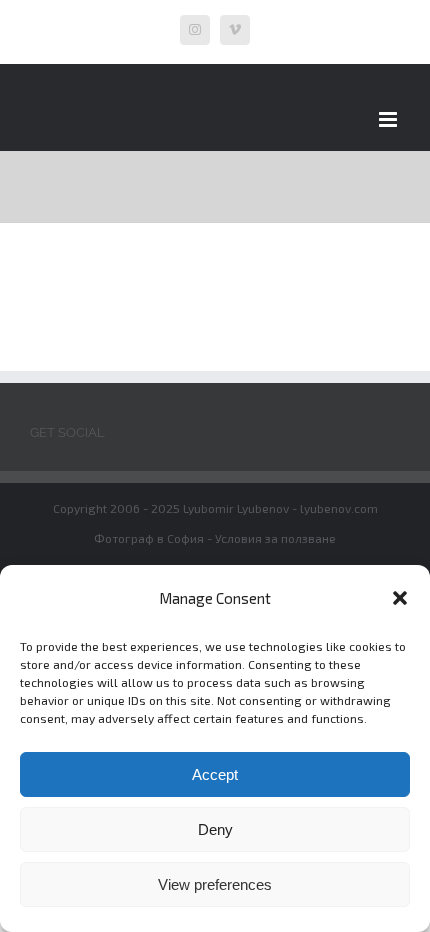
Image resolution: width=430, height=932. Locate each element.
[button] (400, 598)
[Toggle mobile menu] (389, 119)
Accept (215, 774)
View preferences (215, 884)
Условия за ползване (275, 538)
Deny (215, 829)
